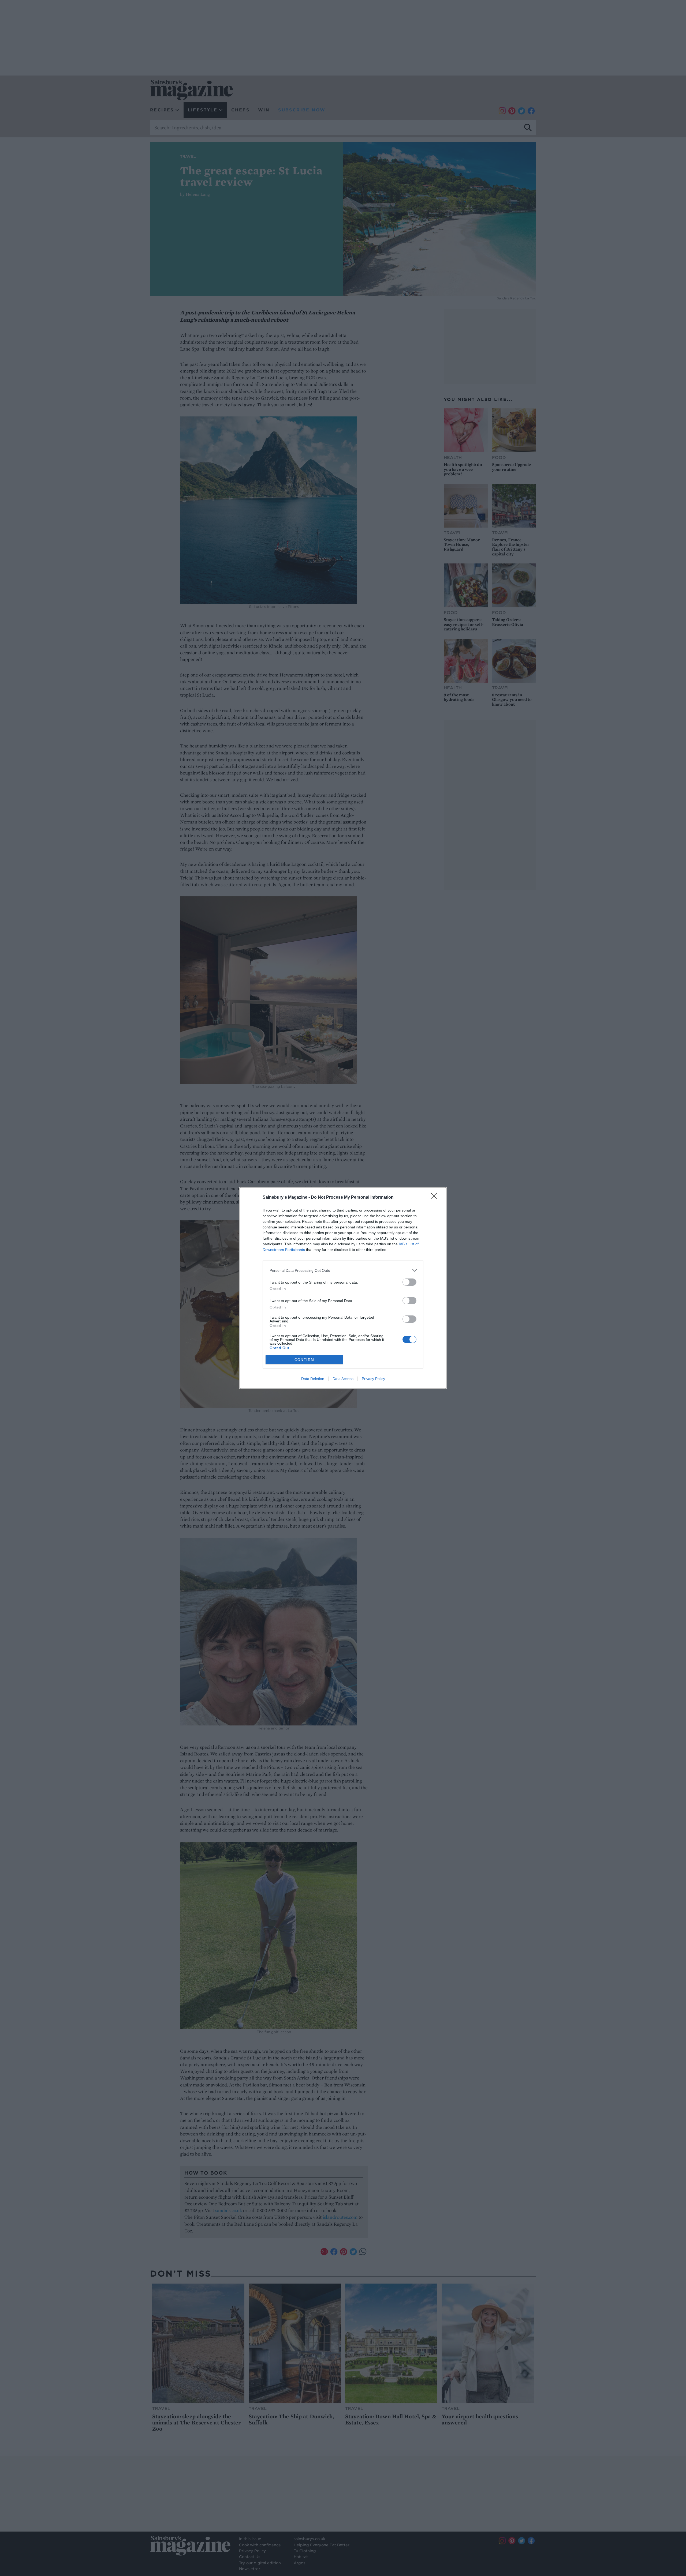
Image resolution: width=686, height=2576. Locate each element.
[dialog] (343, 1288)
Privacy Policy (373, 1379)
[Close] (436, 1198)
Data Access (343, 1379)
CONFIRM (304, 1360)
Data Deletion (313, 1379)
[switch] (409, 1282)
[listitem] (343, 1270)
